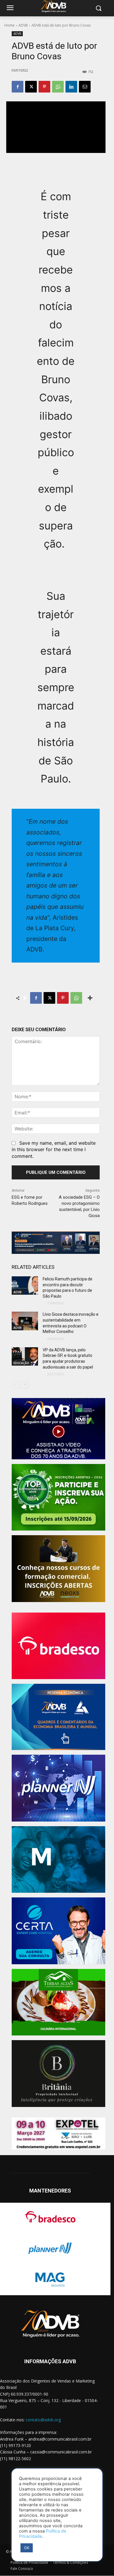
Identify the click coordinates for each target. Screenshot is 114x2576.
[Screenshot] (58, 1788)
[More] (90, 998)
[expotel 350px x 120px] (58, 2134)
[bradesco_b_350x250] (58, 1646)
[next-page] (25, 1385)
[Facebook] (18, 87)
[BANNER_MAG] (58, 1860)
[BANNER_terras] (58, 2002)
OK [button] (27, 2548)
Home (9, 25)
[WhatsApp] (58, 87)
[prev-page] (15, 1385)
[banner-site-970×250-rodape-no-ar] (56, 1243)
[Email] (85, 87)
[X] (31, 87)
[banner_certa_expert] (58, 1931)
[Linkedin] (71, 87)
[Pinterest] (44, 87)
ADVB (23, 25)
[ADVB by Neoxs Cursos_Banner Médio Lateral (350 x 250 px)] (58, 1569)
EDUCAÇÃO (21, 1363)
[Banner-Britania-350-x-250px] (58, 2074)
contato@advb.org (43, 2420)
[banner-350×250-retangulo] (58, 1497)
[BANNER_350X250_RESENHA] (58, 1717)
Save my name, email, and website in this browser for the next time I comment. (54, 1149)
